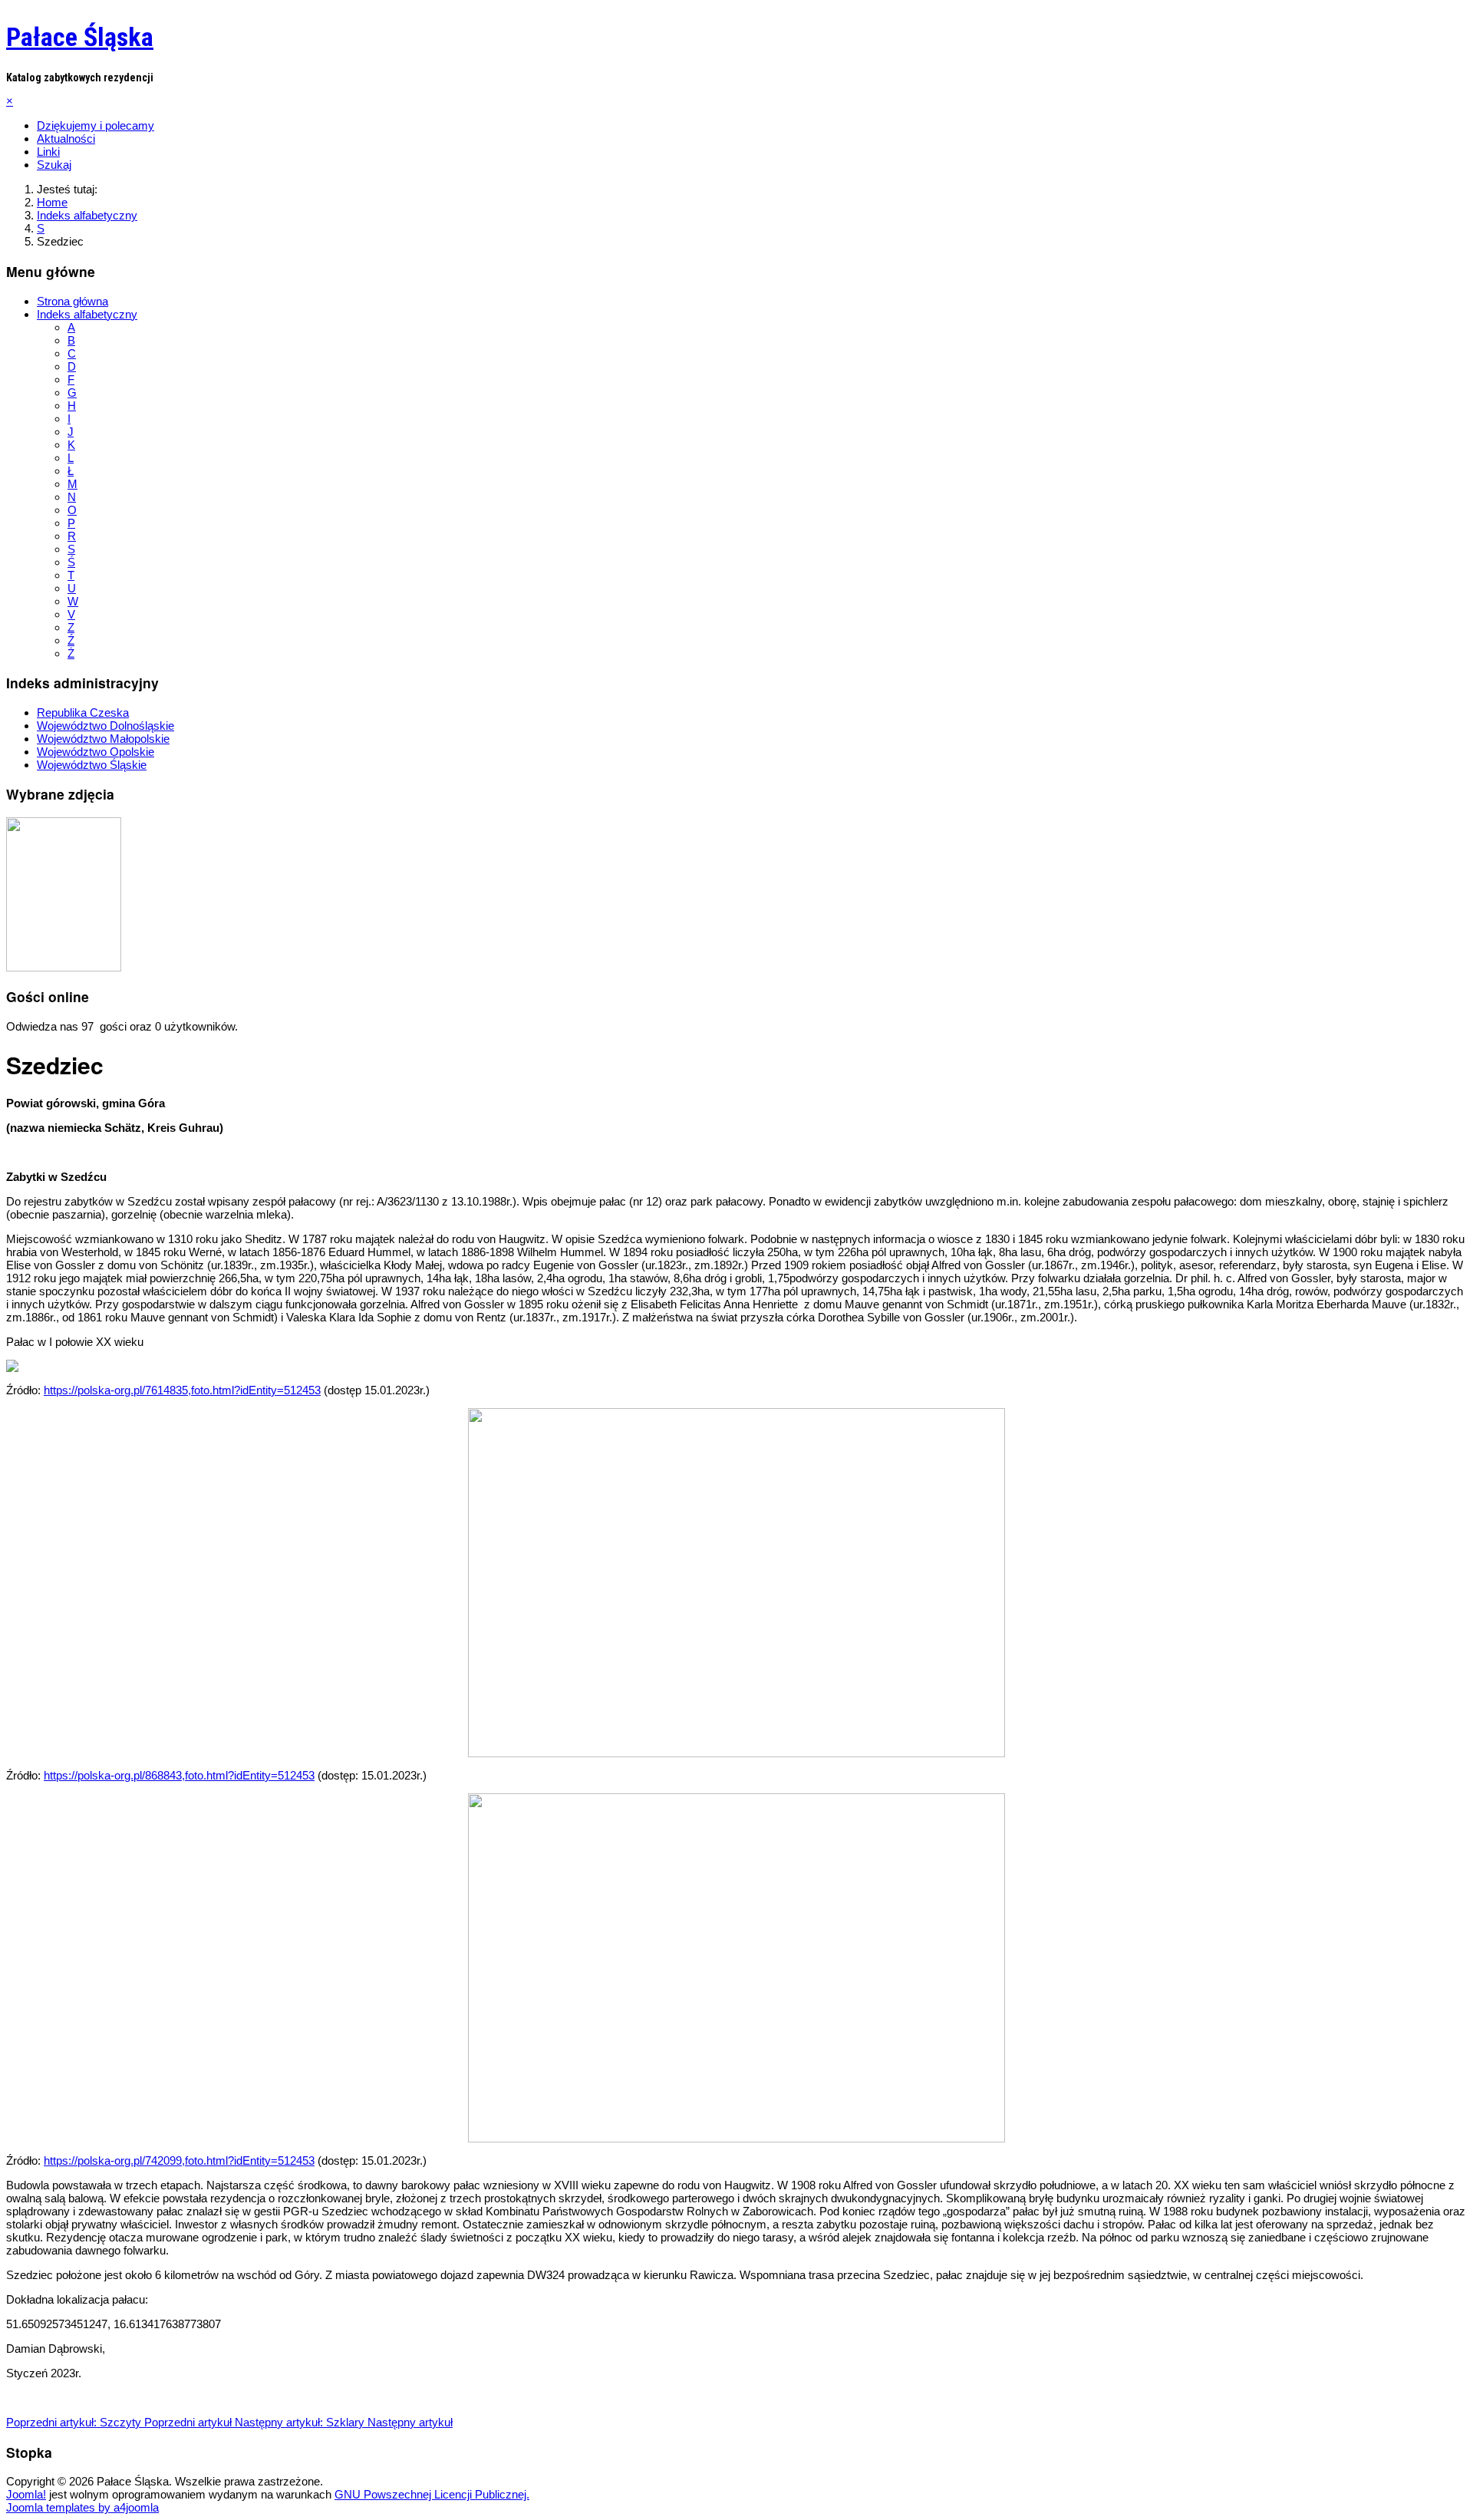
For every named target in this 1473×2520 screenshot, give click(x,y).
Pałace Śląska (80, 37)
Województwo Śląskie (92, 765)
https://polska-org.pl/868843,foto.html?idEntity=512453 (179, 1775)
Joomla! (26, 2494)
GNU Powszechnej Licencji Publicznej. (432, 2494)
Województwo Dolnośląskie (105, 726)
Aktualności (66, 139)
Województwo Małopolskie (103, 739)
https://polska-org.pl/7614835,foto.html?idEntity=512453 (182, 1390)
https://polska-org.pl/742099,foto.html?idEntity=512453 (179, 2160)
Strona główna (72, 301)
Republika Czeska (83, 712)
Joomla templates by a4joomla (82, 2507)
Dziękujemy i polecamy (96, 125)
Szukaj (54, 165)
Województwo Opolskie (96, 752)
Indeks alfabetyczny (87, 314)
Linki (48, 152)
